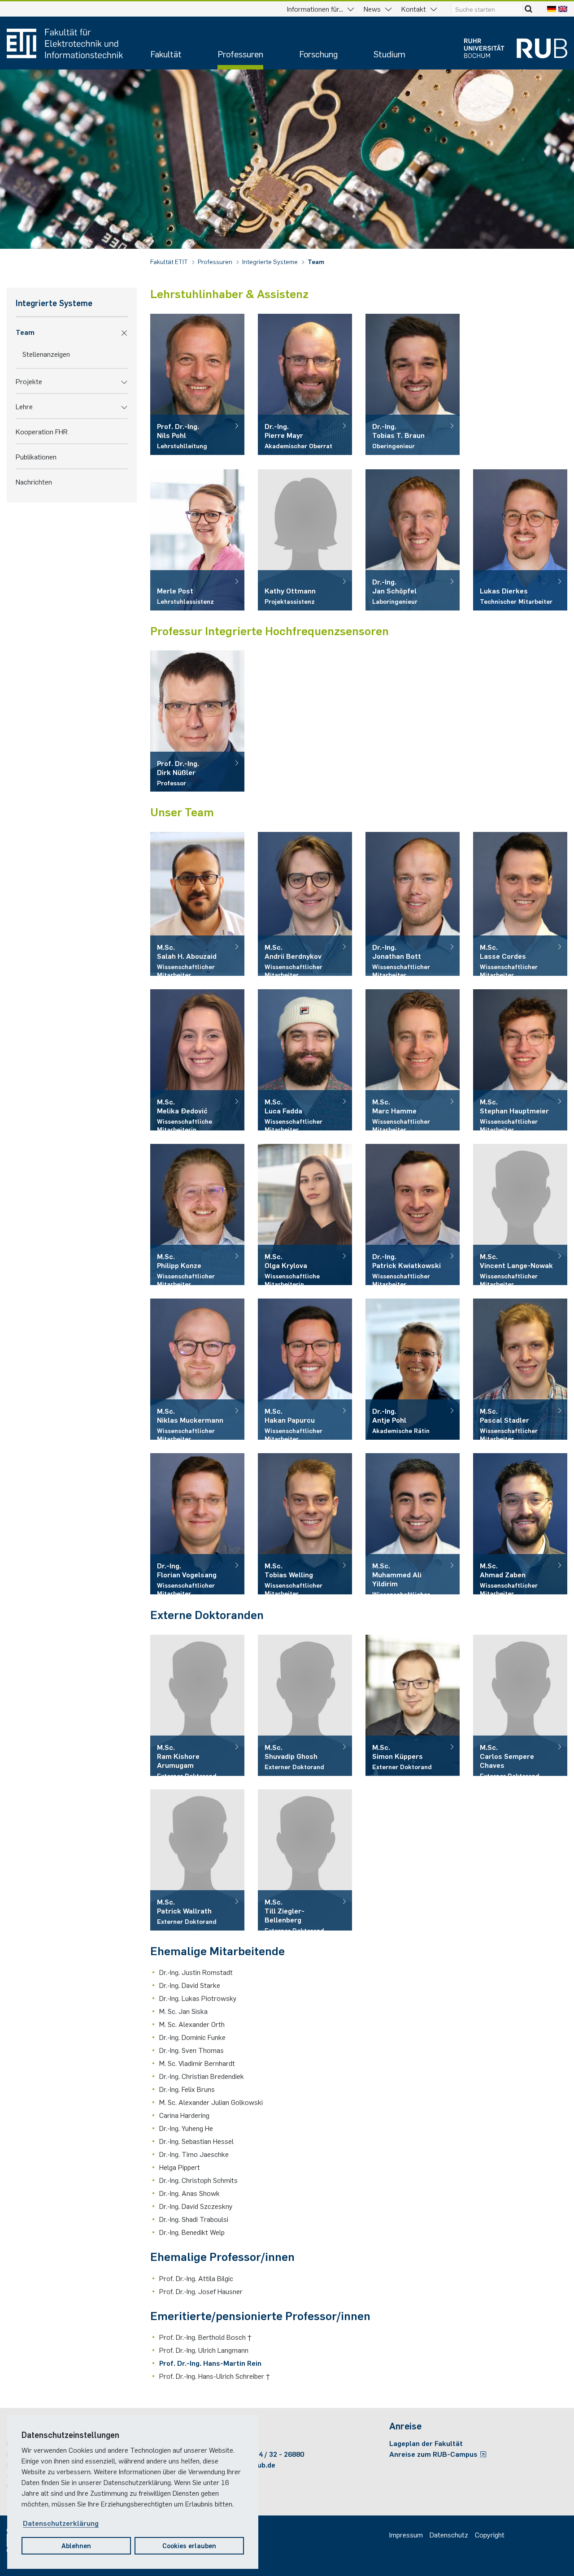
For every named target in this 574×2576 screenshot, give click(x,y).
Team (316, 261)
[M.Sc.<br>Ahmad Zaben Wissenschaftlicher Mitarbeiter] (520, 1524)
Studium (389, 54)
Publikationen (36, 456)
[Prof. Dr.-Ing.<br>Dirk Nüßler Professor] (197, 721)
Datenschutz (449, 2534)
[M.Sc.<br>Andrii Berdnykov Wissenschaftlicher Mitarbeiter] (305, 904)
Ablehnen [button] (76, 2545)
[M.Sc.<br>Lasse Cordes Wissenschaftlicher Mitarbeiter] (520, 904)
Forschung (318, 54)
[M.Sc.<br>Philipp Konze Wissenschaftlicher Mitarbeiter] (197, 1214)
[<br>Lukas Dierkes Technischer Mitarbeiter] (520, 540)
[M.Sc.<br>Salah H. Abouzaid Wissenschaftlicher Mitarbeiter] (197, 904)
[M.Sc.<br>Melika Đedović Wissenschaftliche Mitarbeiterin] (197, 1060)
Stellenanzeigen (46, 354)
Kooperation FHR (42, 431)
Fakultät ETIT (170, 261)
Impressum (406, 2534)
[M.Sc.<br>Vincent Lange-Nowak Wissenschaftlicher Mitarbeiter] (520, 1214)
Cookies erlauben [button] (189, 2545)
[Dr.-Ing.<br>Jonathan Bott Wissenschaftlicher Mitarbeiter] (413, 904)
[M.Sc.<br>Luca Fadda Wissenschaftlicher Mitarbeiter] (305, 1060)
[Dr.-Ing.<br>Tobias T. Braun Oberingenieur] (413, 384)
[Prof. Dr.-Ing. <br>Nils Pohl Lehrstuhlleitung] (197, 384)
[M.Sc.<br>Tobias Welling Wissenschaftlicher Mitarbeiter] (305, 1524)
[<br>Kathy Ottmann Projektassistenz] (305, 540)
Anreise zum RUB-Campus (434, 2454)
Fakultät (166, 54)
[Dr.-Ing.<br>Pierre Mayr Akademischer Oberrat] (305, 384)
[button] (124, 332)
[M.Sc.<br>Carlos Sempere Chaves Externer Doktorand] (520, 1705)
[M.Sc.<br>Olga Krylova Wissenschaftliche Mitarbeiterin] (305, 1214)
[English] (563, 9)
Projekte (29, 381)
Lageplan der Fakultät (426, 2443)
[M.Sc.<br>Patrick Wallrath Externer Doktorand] (197, 1860)
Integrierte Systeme (271, 261)
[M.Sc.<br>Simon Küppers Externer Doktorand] (413, 1705)
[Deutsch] (552, 9)
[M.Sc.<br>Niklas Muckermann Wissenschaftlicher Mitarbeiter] (197, 1369)
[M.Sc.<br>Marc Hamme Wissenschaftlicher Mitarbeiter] (413, 1060)
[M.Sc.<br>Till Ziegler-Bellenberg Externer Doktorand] (305, 1860)
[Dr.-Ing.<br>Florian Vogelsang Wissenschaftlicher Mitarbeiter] (197, 1524)
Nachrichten (34, 481)
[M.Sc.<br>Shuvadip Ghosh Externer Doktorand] (305, 1705)
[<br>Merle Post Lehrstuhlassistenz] (197, 540)
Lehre (24, 406)
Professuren (240, 54)
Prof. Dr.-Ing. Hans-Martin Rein (210, 2363)
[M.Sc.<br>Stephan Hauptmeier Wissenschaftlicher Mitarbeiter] (520, 1060)
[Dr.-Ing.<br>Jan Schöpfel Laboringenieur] (413, 540)
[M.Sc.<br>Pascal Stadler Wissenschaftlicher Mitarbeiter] (520, 1369)
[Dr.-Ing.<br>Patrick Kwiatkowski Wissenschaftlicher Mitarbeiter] (413, 1214)
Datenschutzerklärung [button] (61, 2523)
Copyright (490, 2534)
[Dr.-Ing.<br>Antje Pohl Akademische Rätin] (413, 1369)
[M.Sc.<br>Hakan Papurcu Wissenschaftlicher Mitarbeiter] (305, 1369)
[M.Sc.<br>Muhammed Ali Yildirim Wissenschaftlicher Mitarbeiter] (413, 1524)
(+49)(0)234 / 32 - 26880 (265, 2454)
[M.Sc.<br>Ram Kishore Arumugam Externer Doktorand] (197, 1705)
